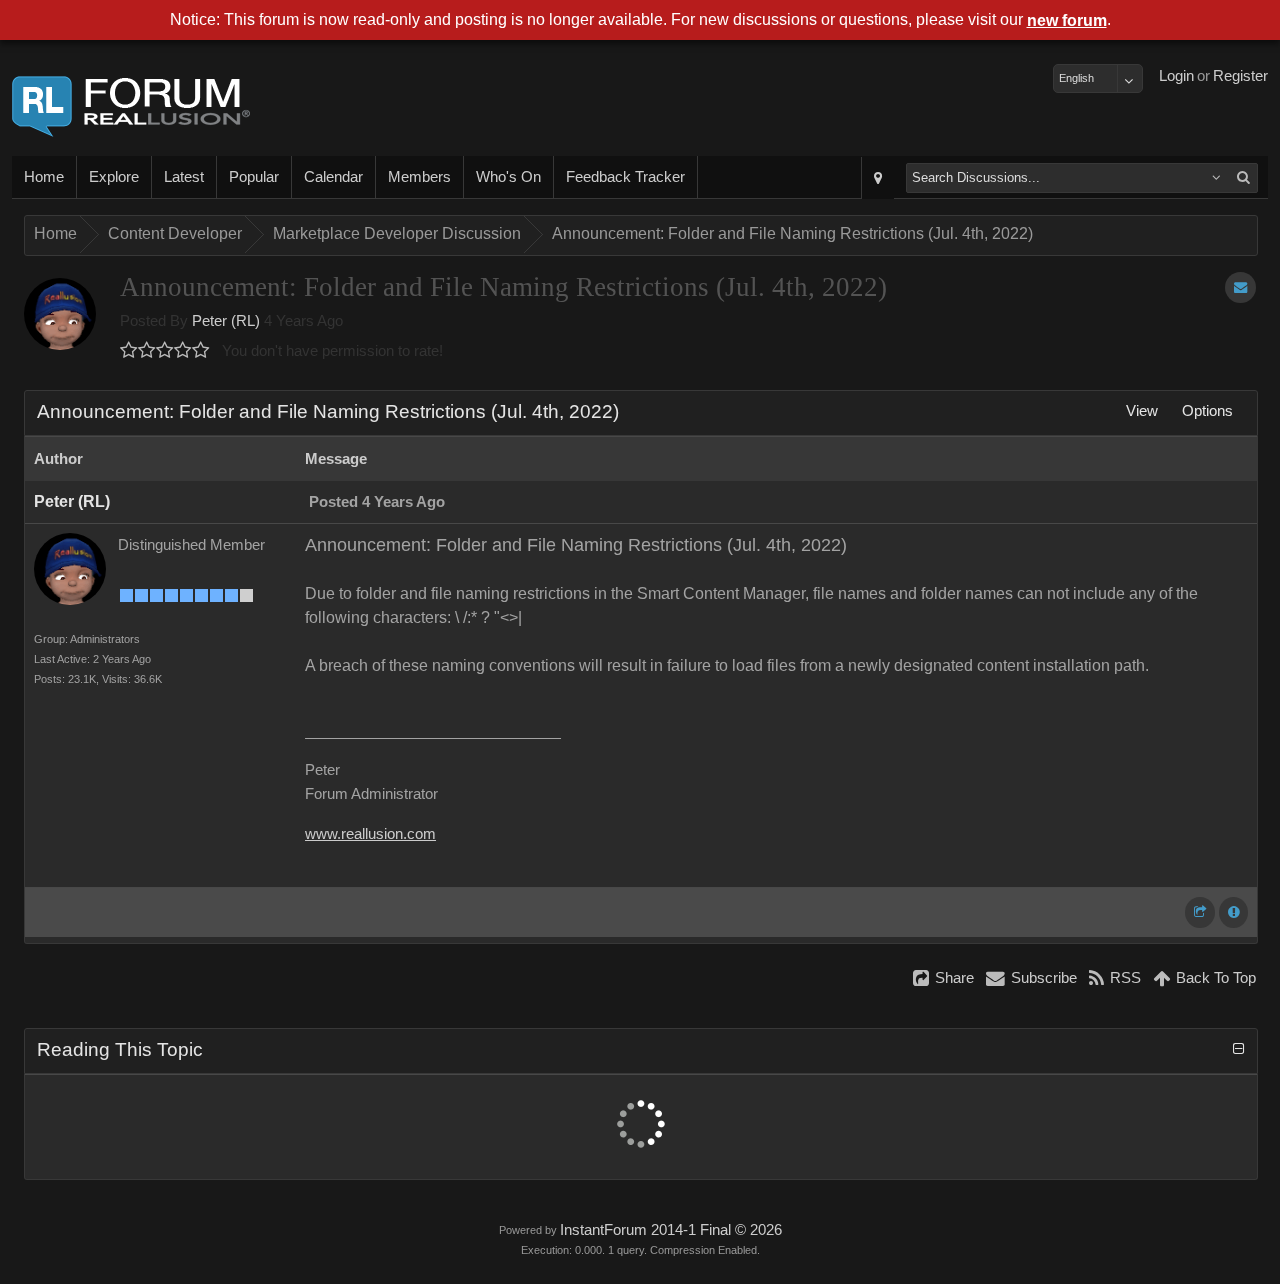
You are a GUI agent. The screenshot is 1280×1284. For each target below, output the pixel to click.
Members (419, 177)
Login (1176, 76)
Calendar (333, 177)
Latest (184, 177)
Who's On (508, 177)
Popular (254, 177)
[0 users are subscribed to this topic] (1240, 287)
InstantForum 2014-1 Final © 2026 (671, 1230)
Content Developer (175, 233)
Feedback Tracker (625, 177)
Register (1240, 76)
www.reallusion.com (370, 834)
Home (44, 177)
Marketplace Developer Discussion (397, 233)
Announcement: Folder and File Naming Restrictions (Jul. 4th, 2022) (792, 233)
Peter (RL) (226, 321)
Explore (114, 177)
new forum (1067, 20)
